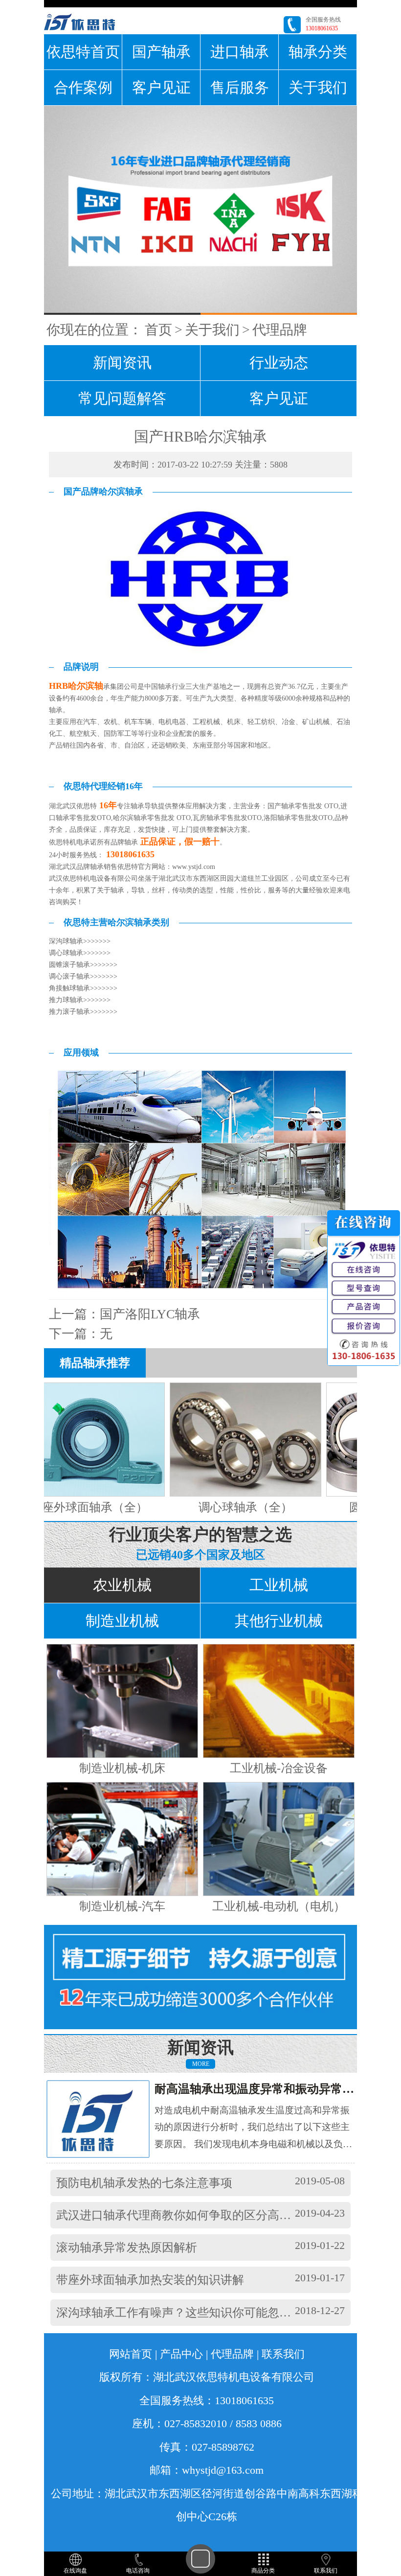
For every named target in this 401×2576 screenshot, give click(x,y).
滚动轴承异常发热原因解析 (127, 2248)
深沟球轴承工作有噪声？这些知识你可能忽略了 (179, 2313)
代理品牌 (280, 330)
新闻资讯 (122, 363)
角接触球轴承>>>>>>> (83, 988)
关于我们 (318, 87)
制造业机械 (122, 1621)
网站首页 (131, 2354)
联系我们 (283, 2354)
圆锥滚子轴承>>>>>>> (83, 965)
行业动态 (279, 363)
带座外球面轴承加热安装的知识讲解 (150, 2280)
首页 (158, 330)
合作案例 (83, 87)
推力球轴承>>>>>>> (80, 1000)
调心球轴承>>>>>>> (80, 953)
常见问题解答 (122, 398)
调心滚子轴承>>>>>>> (83, 976)
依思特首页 (83, 52)
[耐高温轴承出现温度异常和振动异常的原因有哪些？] (107, 2119)
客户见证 (161, 87)
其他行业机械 (279, 1621)
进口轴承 (240, 52)
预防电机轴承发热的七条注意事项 (144, 2183)
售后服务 (240, 87)
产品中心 (181, 2354)
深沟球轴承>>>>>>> (80, 941)
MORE (201, 2064)
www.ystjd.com (194, 867)
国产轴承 (161, 52)
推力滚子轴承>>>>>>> (83, 1012)
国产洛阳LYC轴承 (150, 1314)
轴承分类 (318, 52)
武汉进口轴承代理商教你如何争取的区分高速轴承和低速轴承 (215, 2215)
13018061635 (322, 28)
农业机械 (122, 1585)
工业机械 (279, 1585)
